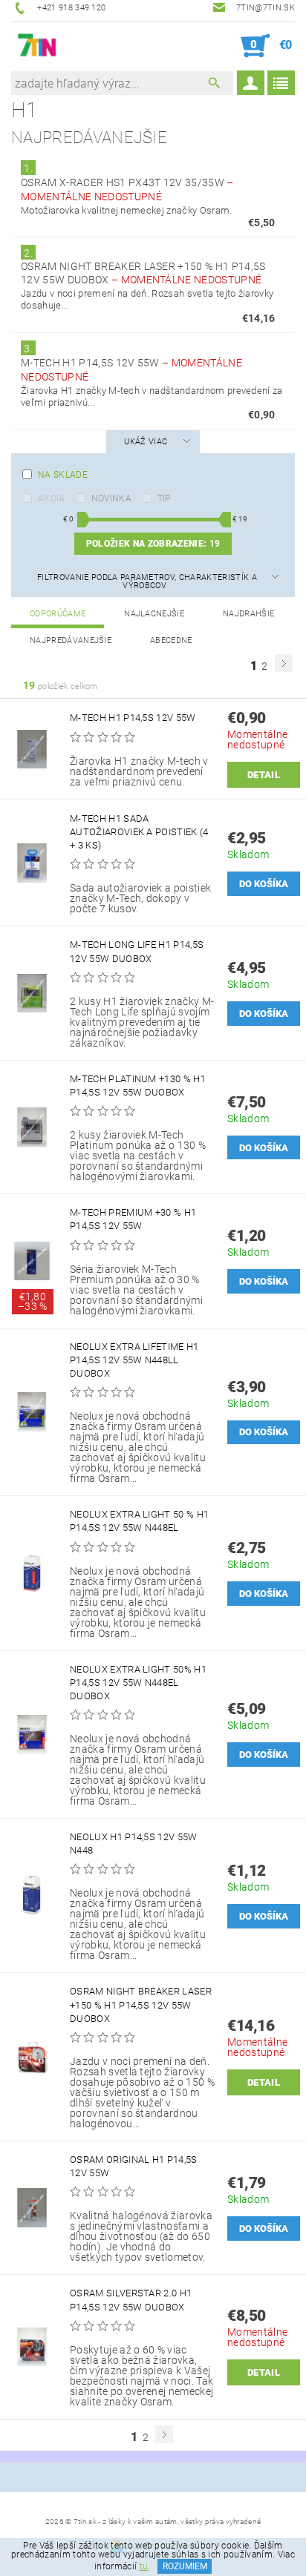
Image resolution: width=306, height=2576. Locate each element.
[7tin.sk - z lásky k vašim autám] (38, 46)
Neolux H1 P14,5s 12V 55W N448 (134, 1844)
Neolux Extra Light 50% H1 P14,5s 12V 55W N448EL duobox (138, 1683)
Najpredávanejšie (71, 640)
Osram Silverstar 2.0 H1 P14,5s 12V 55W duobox (131, 2300)
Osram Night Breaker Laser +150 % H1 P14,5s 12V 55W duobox (141, 2005)
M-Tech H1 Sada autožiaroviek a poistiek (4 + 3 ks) (139, 832)
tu (144, 2566)
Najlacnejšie (154, 614)
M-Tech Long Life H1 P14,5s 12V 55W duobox (137, 951)
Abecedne (171, 640)
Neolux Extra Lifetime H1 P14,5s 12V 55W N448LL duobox (134, 1360)
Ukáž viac (146, 442)
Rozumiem (185, 2566)
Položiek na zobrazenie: (153, 544)
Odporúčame (58, 614)
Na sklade (63, 475)
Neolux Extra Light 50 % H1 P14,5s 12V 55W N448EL (139, 1521)
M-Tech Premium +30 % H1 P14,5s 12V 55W (133, 1219)
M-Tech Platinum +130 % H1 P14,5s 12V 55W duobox (138, 1086)
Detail (264, 775)
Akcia (52, 498)
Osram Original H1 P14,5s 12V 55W (134, 2166)
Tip (164, 498)
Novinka (111, 498)
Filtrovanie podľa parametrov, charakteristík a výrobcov (147, 582)
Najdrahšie (248, 614)
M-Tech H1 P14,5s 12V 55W (133, 718)
